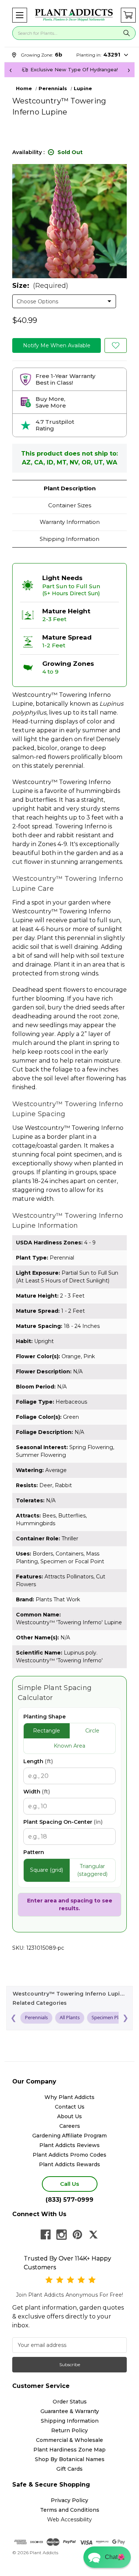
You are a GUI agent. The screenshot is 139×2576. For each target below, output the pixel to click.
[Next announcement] (129, 70)
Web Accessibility (69, 2519)
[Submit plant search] (126, 33)
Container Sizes (70, 505)
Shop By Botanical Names (70, 2459)
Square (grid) (47, 1870)
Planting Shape (44, 1717)
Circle (92, 1731)
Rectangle (47, 1731)
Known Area (69, 1746)
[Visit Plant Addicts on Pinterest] (77, 2235)
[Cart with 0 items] (128, 15)
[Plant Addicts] (74, 15)
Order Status (70, 2402)
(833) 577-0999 (69, 2200)
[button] (20, 15)
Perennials (36, 2017)
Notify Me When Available (57, 345)
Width (37, 1792)
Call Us (69, 2184)
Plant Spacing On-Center (63, 1822)
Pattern (34, 1852)
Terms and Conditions (70, 2510)
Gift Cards (69, 2469)
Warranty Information (70, 522)
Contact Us (70, 2107)
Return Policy (69, 2430)
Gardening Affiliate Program (69, 2136)
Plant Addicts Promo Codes (69, 2155)
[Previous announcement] (10, 70)
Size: (40, 286)
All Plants (70, 2017)
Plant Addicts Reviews (69, 2145)
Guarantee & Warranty (70, 2411)
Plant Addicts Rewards (69, 2164)
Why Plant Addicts (69, 2097)
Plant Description (70, 488)
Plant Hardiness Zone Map (69, 2450)
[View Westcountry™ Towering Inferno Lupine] (116, 345)
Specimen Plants (110, 2017)
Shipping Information (69, 539)
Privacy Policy (69, 2500)
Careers (70, 2126)
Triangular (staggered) (92, 1870)
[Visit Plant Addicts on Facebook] (46, 2235)
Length (38, 1761)
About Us (69, 2116)
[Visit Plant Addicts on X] (93, 2235)
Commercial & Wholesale (69, 2440)
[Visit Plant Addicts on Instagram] (62, 2235)
